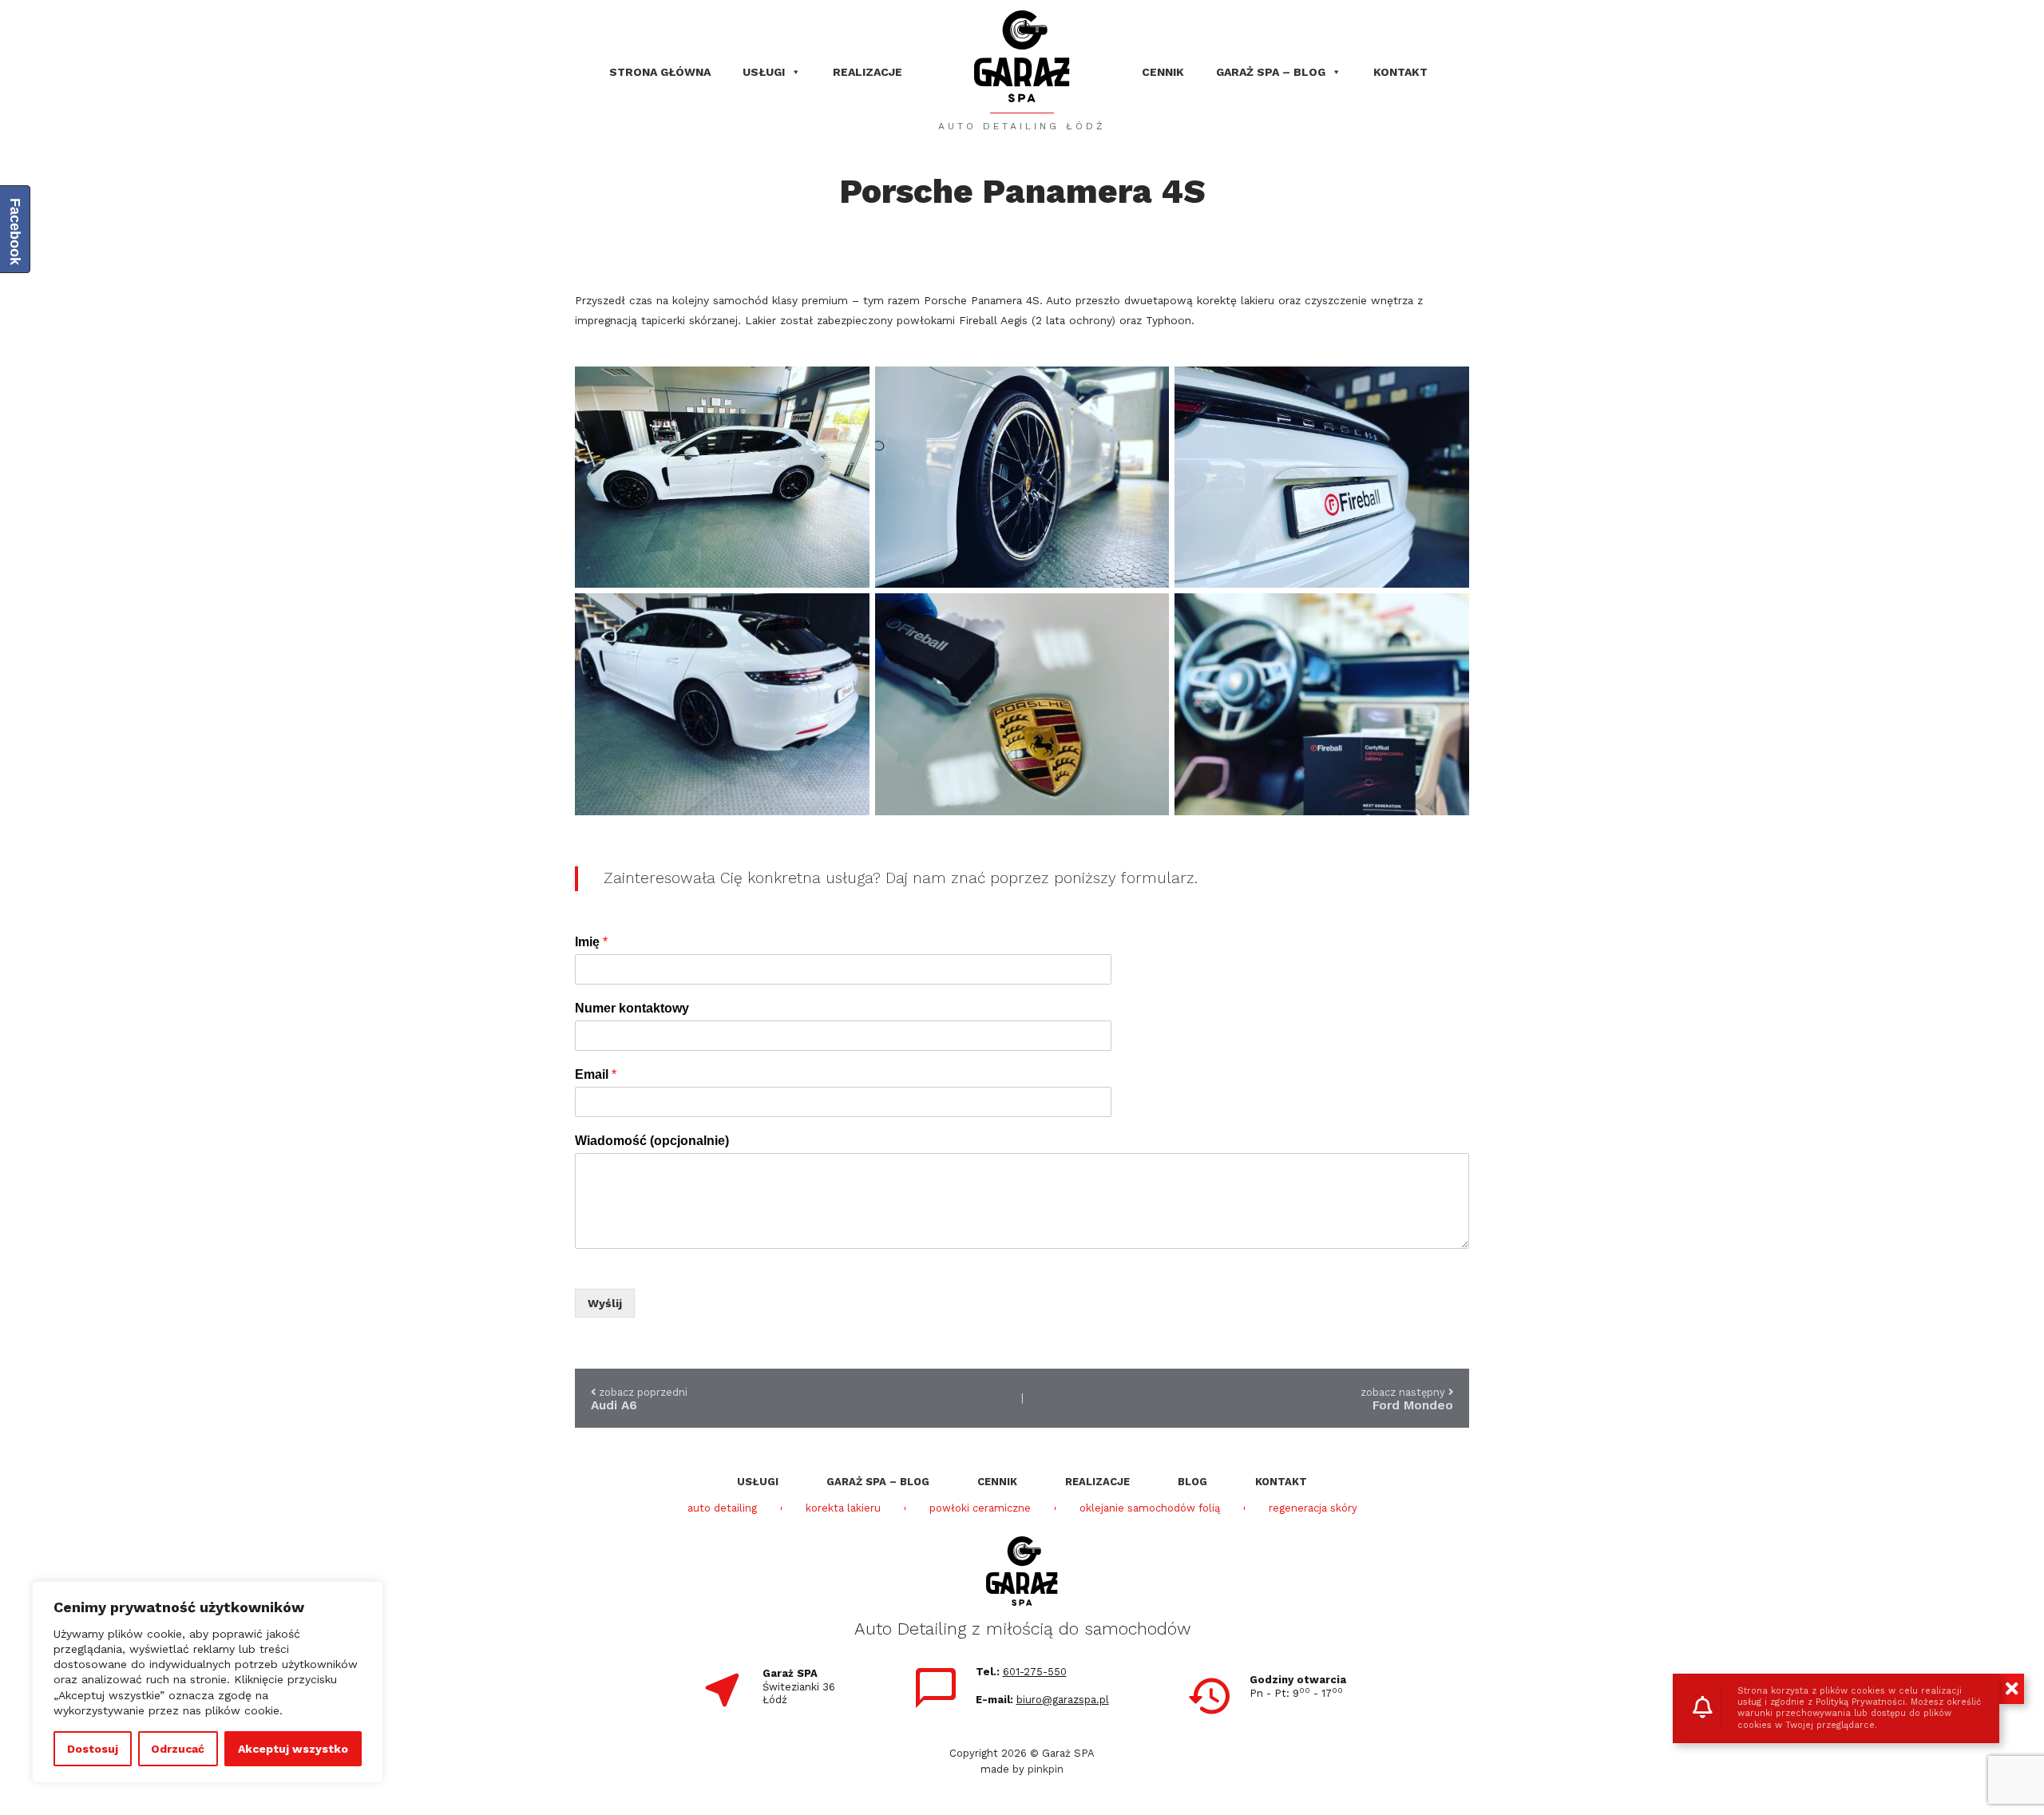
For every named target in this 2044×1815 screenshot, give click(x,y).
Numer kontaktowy (632, 1008)
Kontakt (1400, 72)
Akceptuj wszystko (293, 1749)
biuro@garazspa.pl (1063, 1700)
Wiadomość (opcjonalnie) (652, 1141)
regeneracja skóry (1313, 1508)
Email (596, 1074)
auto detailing (722, 1508)
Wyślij (605, 1303)
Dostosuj (93, 1749)
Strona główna (660, 72)
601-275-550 (1035, 1672)
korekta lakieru (843, 1508)
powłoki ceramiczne (980, 1508)
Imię (591, 942)
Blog (1192, 1482)
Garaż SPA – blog (1271, 72)
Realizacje (868, 72)
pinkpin (1046, 1769)
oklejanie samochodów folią (1150, 1508)
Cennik (1163, 72)
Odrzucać (178, 1749)
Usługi (764, 72)
